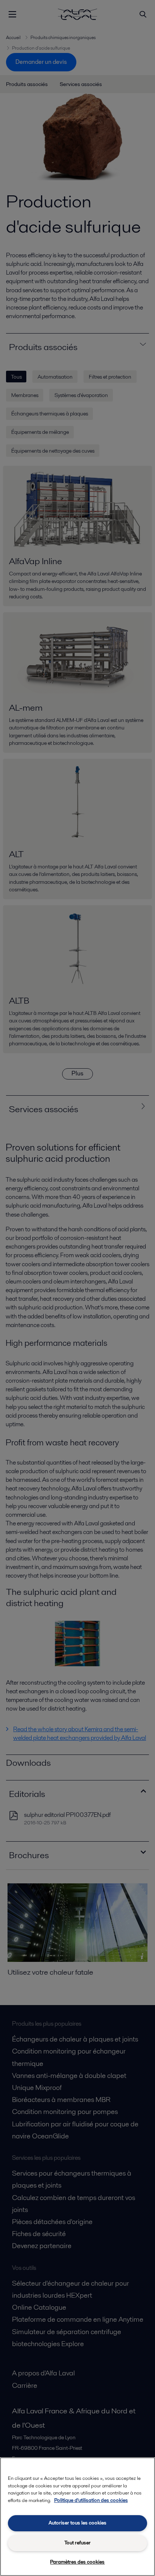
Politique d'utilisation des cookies (91, 2500)
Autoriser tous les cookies (77, 2523)
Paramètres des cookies (77, 2562)
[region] (77, 2517)
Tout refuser (77, 2543)
